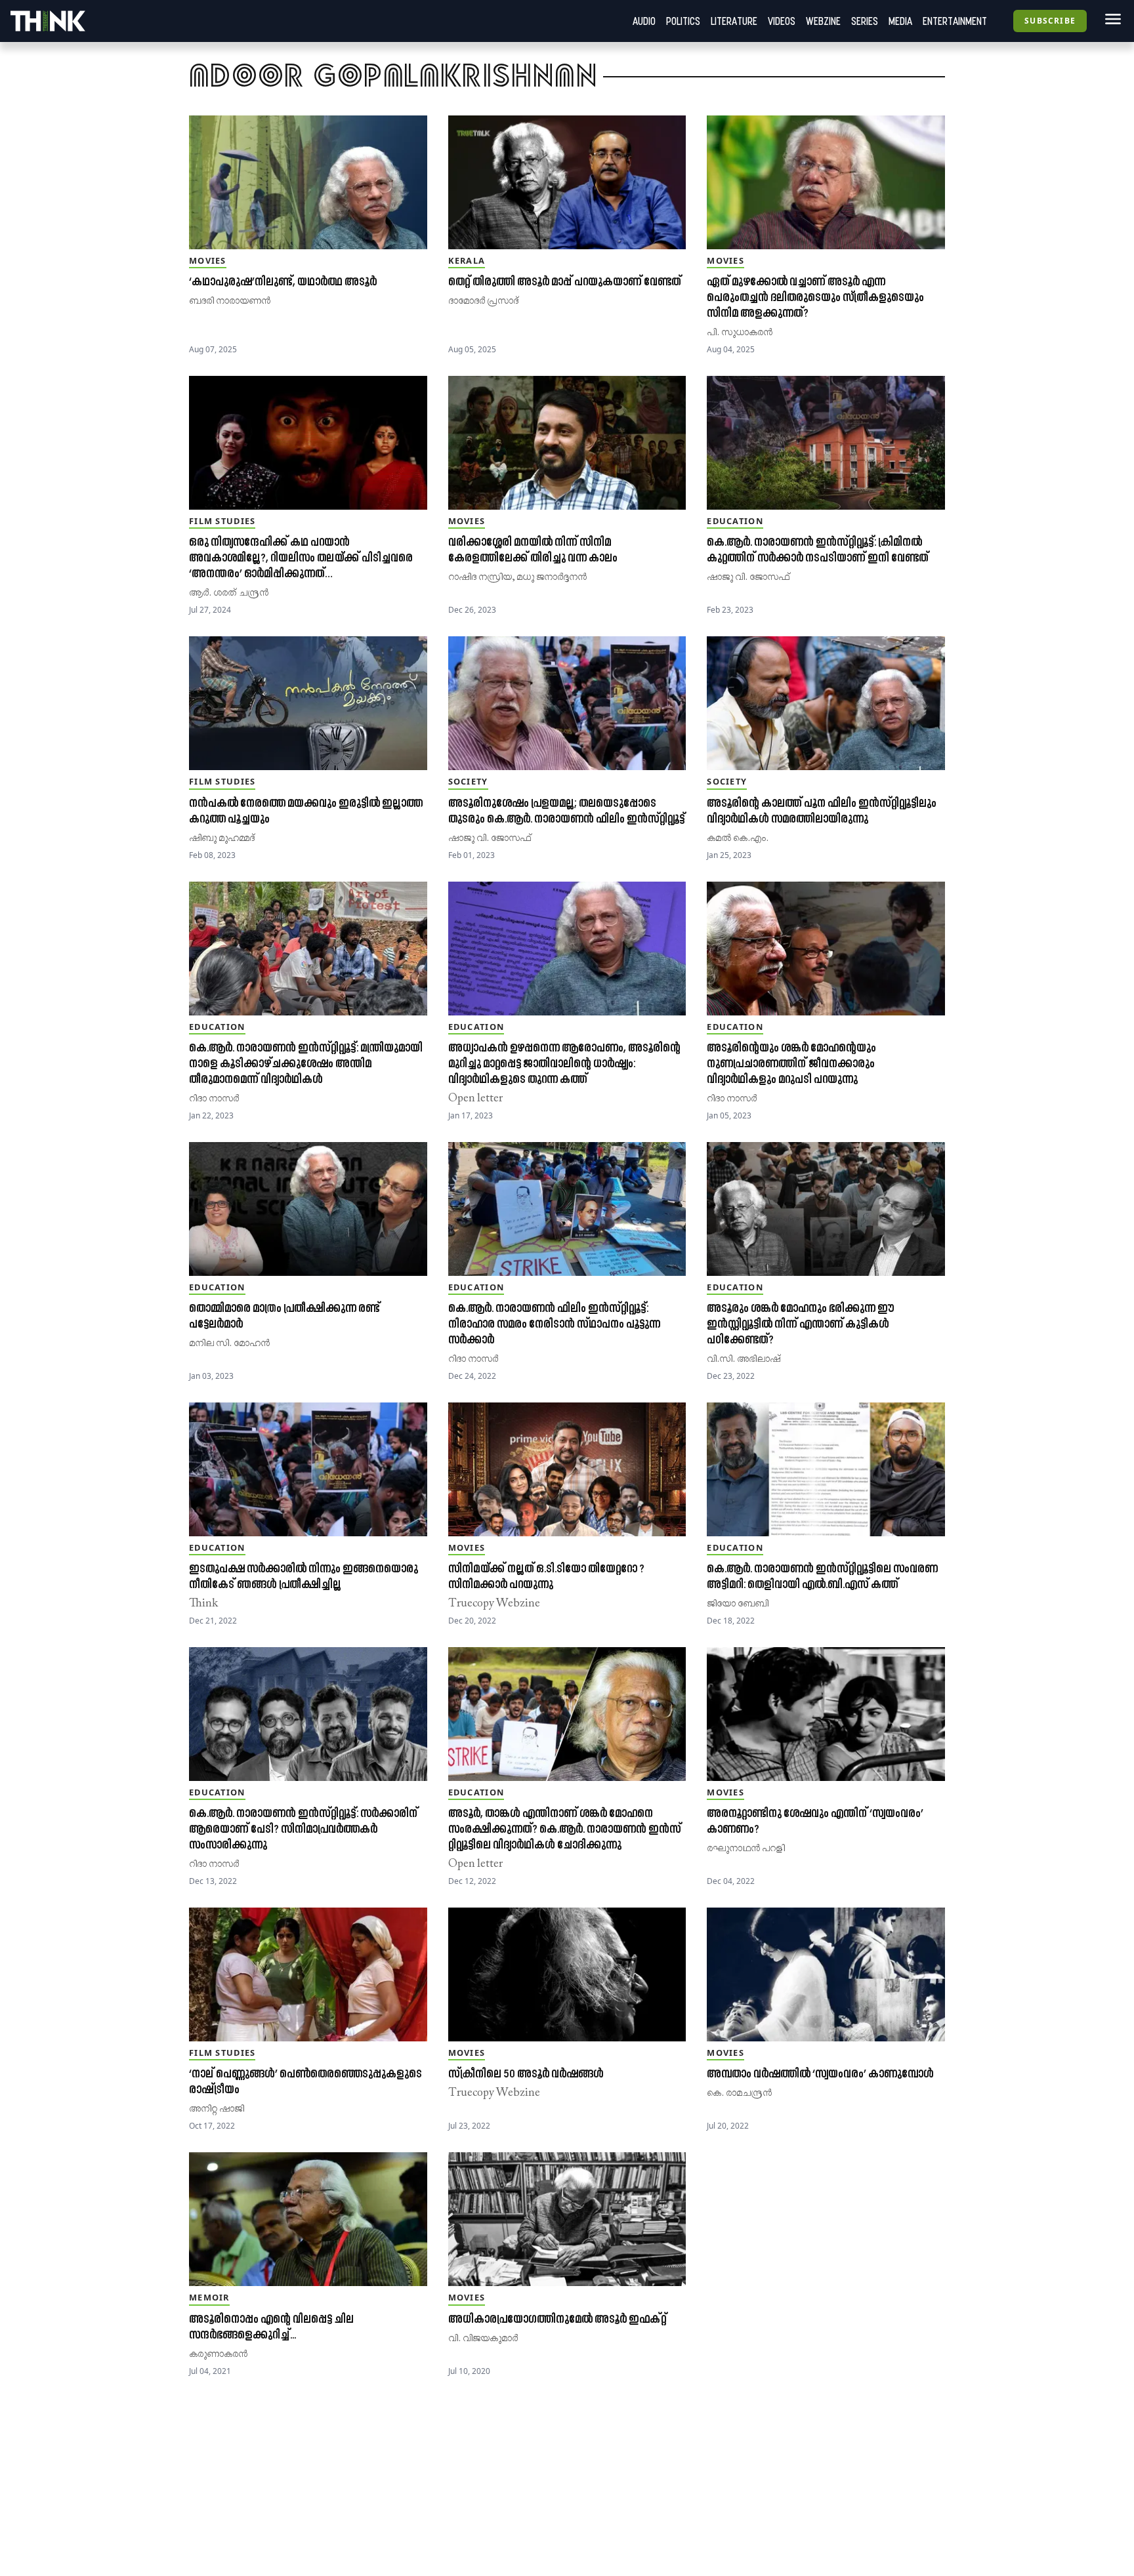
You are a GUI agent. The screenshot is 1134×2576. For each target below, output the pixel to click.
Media (900, 21)
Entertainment (955, 21)
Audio (644, 21)
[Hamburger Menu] (1110, 19)
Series (865, 21)
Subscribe (1050, 21)
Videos (782, 21)
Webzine (823, 21)
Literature (734, 21)
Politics (683, 21)
